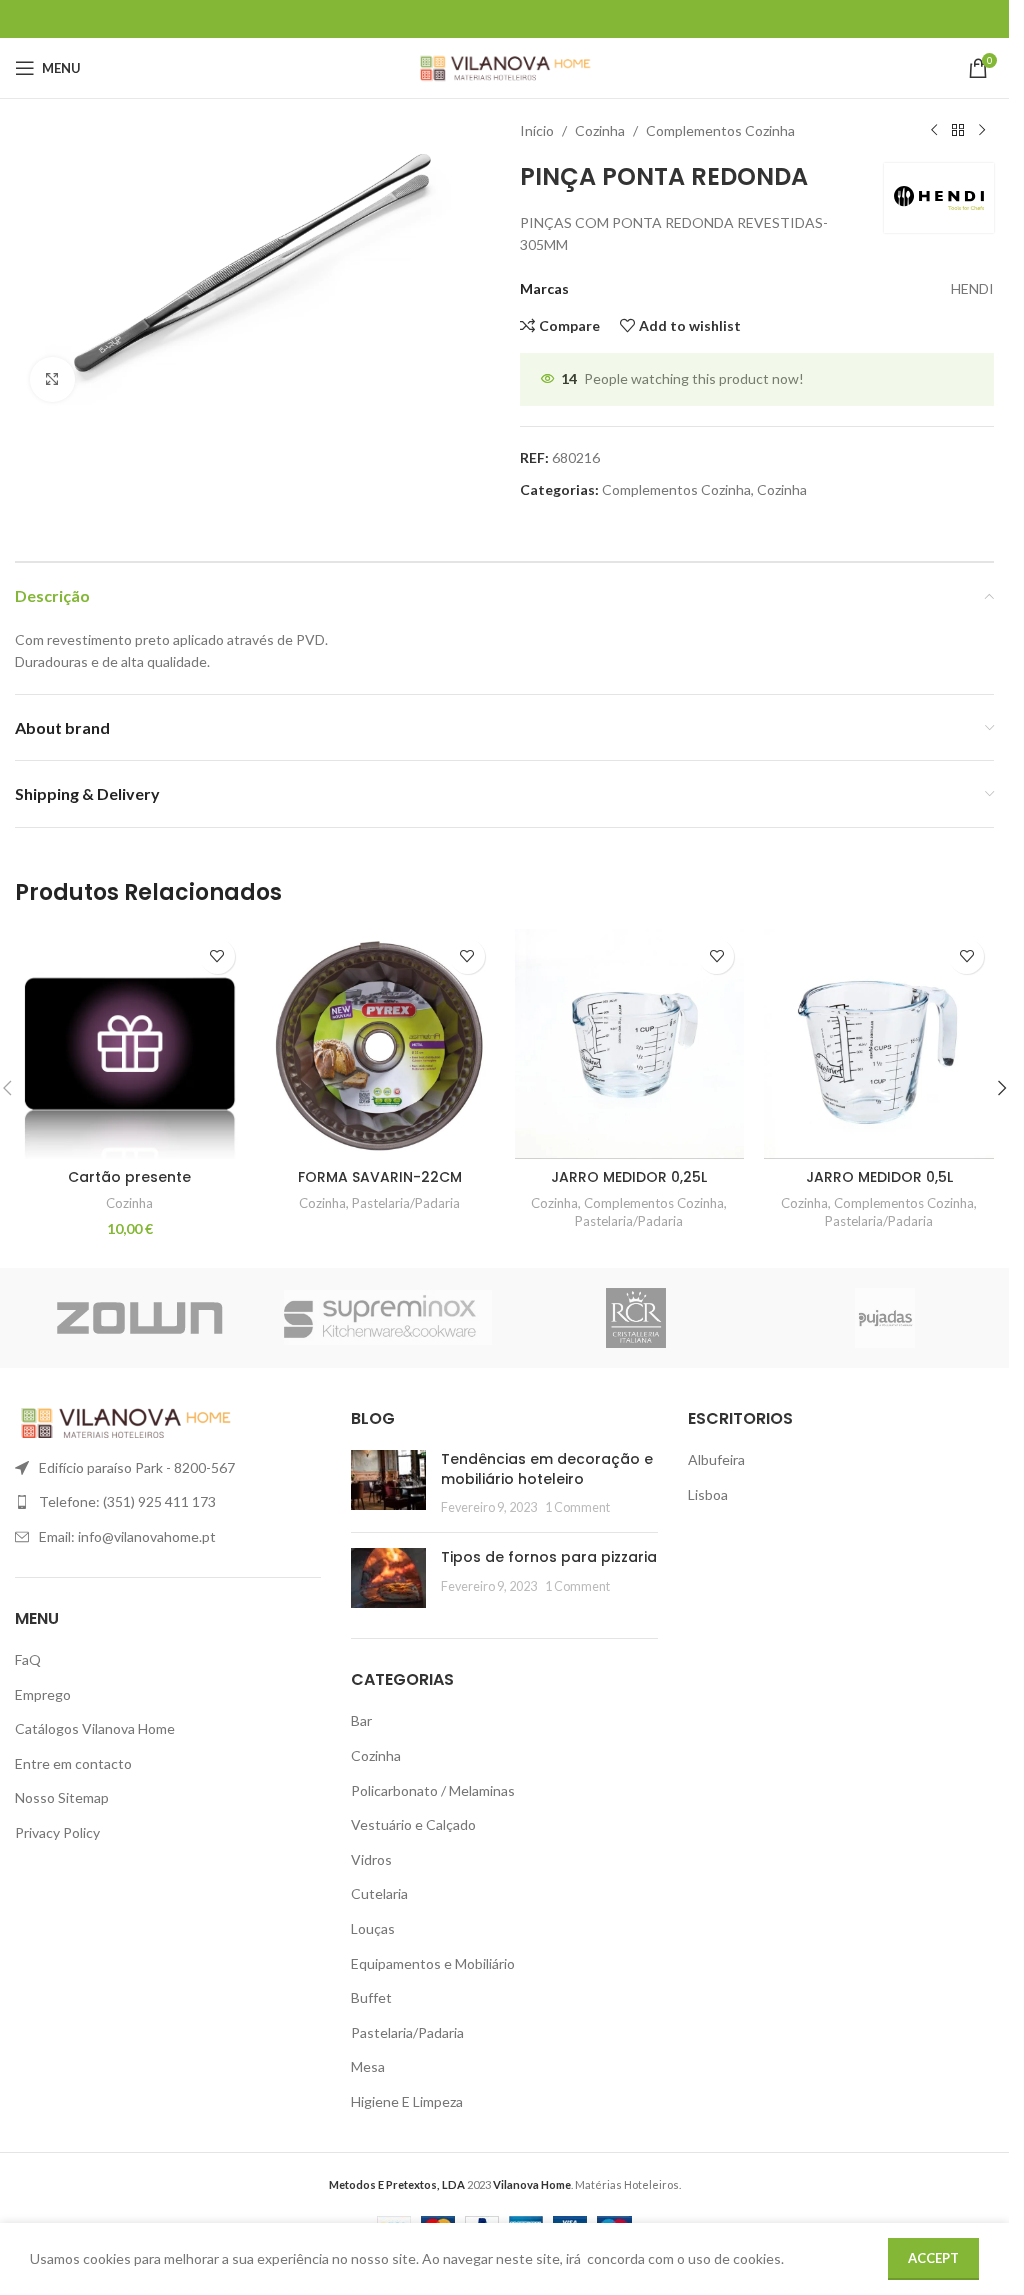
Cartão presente (129, 1177)
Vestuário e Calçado (413, 1824)
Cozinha (600, 130)
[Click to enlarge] (52, 379)
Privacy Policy (57, 1832)
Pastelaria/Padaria (406, 1203)
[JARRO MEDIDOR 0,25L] (630, 1044)
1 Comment (577, 1507)
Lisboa (708, 1494)
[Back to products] (958, 131)
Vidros (371, 1859)
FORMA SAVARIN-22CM (380, 1177)
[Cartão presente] (130, 1044)
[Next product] (982, 131)
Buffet (371, 1997)
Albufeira (716, 1459)
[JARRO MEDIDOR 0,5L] (879, 1044)
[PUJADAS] (885, 1318)
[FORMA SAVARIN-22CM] (380, 1044)
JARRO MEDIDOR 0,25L (629, 1177)
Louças (373, 1928)
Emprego (43, 1694)
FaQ (28, 1659)
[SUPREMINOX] (388, 1318)
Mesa (368, 2066)
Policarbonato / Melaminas (433, 1790)
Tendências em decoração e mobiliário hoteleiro (547, 1469)
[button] (1002, 1088)
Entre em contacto (73, 1763)
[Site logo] (504, 66)
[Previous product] (934, 131)
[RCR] (636, 1318)
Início (537, 130)
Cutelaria (379, 1893)
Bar (361, 1720)
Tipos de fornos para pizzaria (549, 1557)
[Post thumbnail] (388, 1483)
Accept (933, 2258)
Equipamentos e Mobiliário (433, 1963)
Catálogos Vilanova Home (95, 1728)
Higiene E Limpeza (407, 2101)
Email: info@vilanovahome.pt (127, 1536)
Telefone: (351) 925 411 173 (127, 1501)
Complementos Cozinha (720, 130)
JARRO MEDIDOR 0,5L (879, 1177)
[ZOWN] (139, 1318)
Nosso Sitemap (62, 1797)
